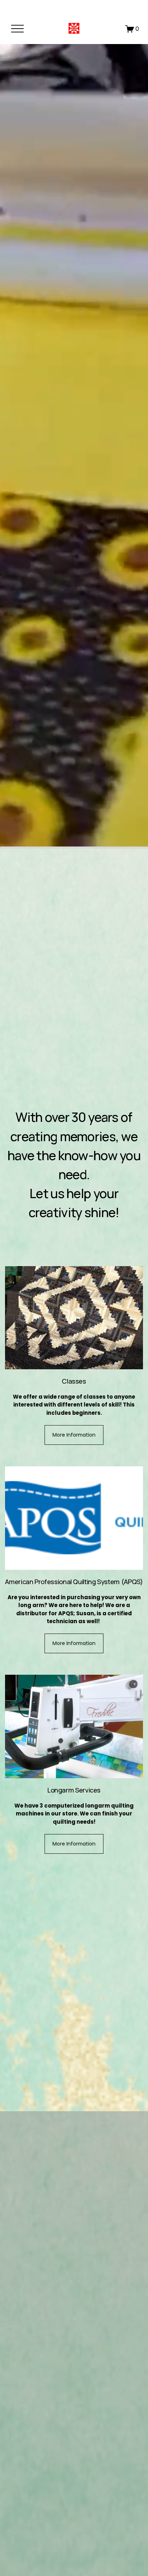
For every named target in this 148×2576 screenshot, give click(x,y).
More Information (74, 1435)
